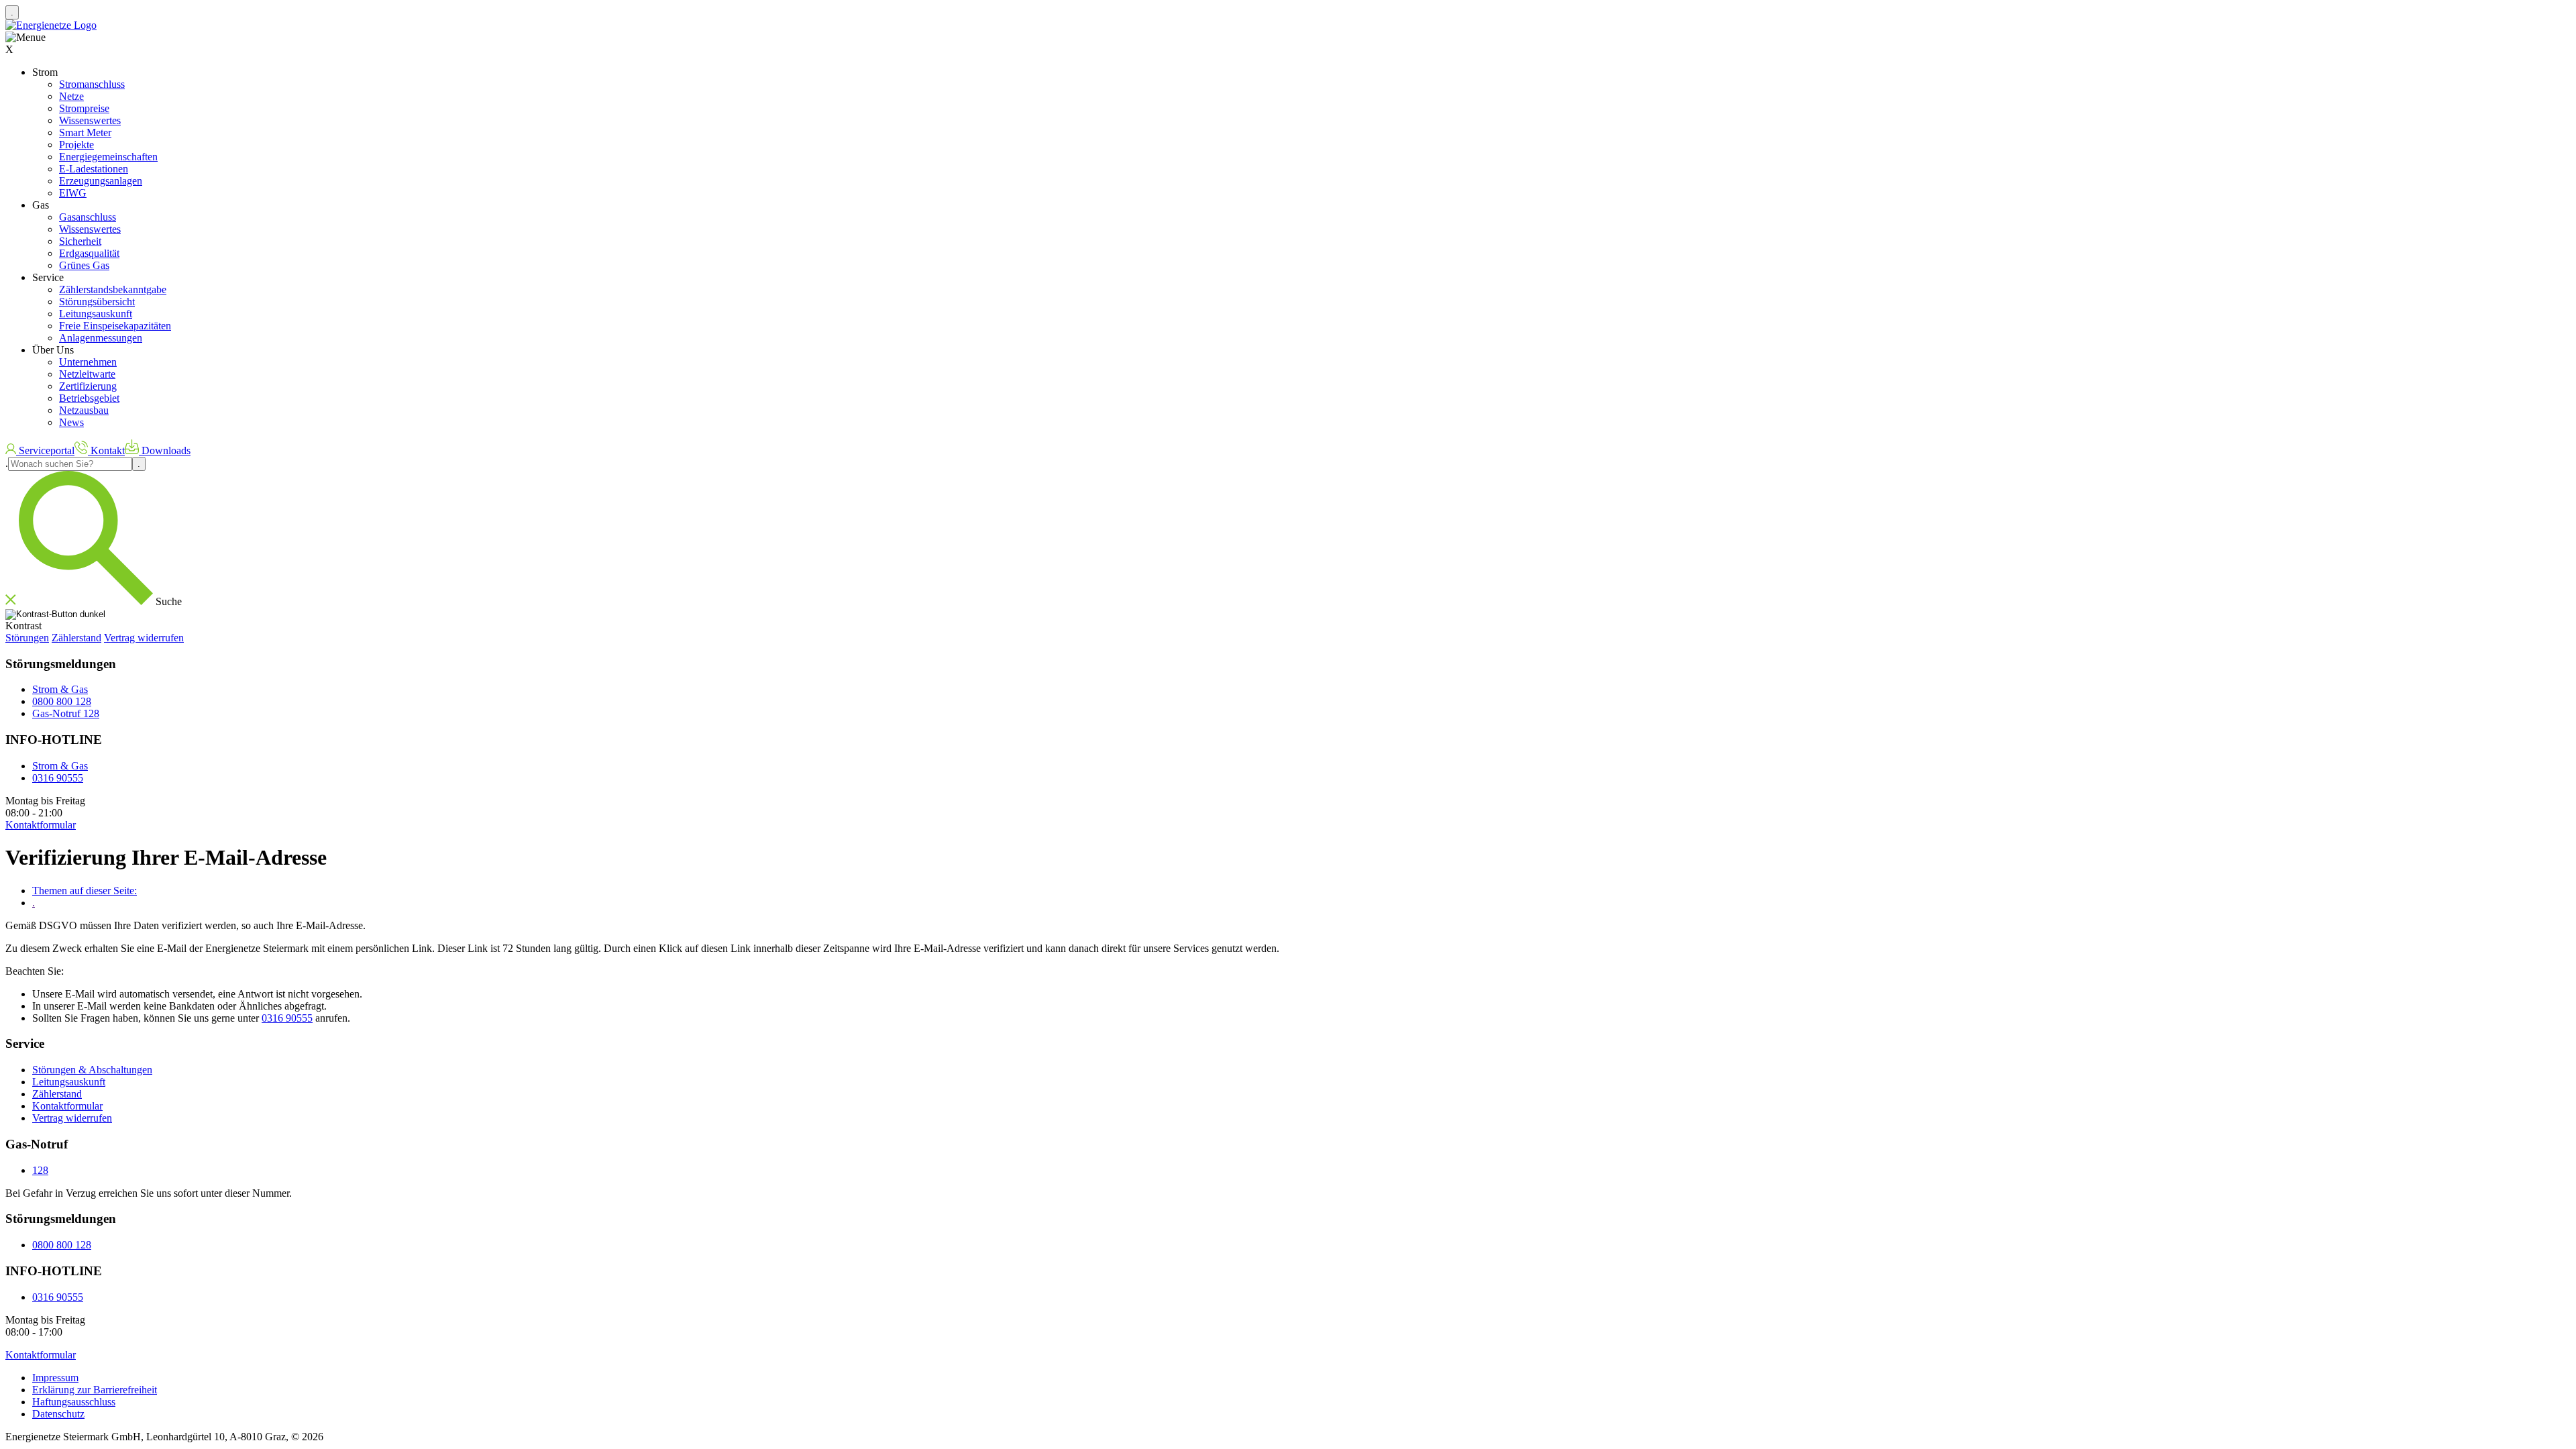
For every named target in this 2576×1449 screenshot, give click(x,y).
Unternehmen (88, 362)
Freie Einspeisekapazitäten (115, 326)
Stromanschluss (92, 84)
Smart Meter (85, 132)
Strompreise (84, 108)
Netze (71, 96)
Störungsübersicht (97, 302)
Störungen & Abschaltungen (92, 1070)
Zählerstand (76, 638)
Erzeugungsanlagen (101, 181)
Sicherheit (80, 241)
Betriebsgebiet (89, 398)
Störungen (27, 638)
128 (40, 1170)
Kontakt (106, 450)
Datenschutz (58, 1414)
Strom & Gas (60, 689)
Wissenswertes (90, 120)
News (71, 422)
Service (48, 277)
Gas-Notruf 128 (66, 713)
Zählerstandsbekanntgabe (113, 289)
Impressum (55, 1378)
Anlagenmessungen (101, 338)
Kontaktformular (67, 1106)
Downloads (165, 450)
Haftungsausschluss (74, 1402)
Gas (41, 205)
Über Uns (53, 350)
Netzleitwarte (87, 374)
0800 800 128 (62, 701)
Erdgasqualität (89, 253)
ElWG (73, 193)
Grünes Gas (84, 265)
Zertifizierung (88, 386)
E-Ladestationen (94, 169)
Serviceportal (45, 450)
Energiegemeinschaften (108, 157)
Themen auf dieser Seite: (85, 891)
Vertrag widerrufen (144, 638)
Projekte (76, 145)
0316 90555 (58, 778)
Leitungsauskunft (96, 314)
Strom (45, 72)
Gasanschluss (88, 217)
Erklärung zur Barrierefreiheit (95, 1390)
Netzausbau (84, 410)
